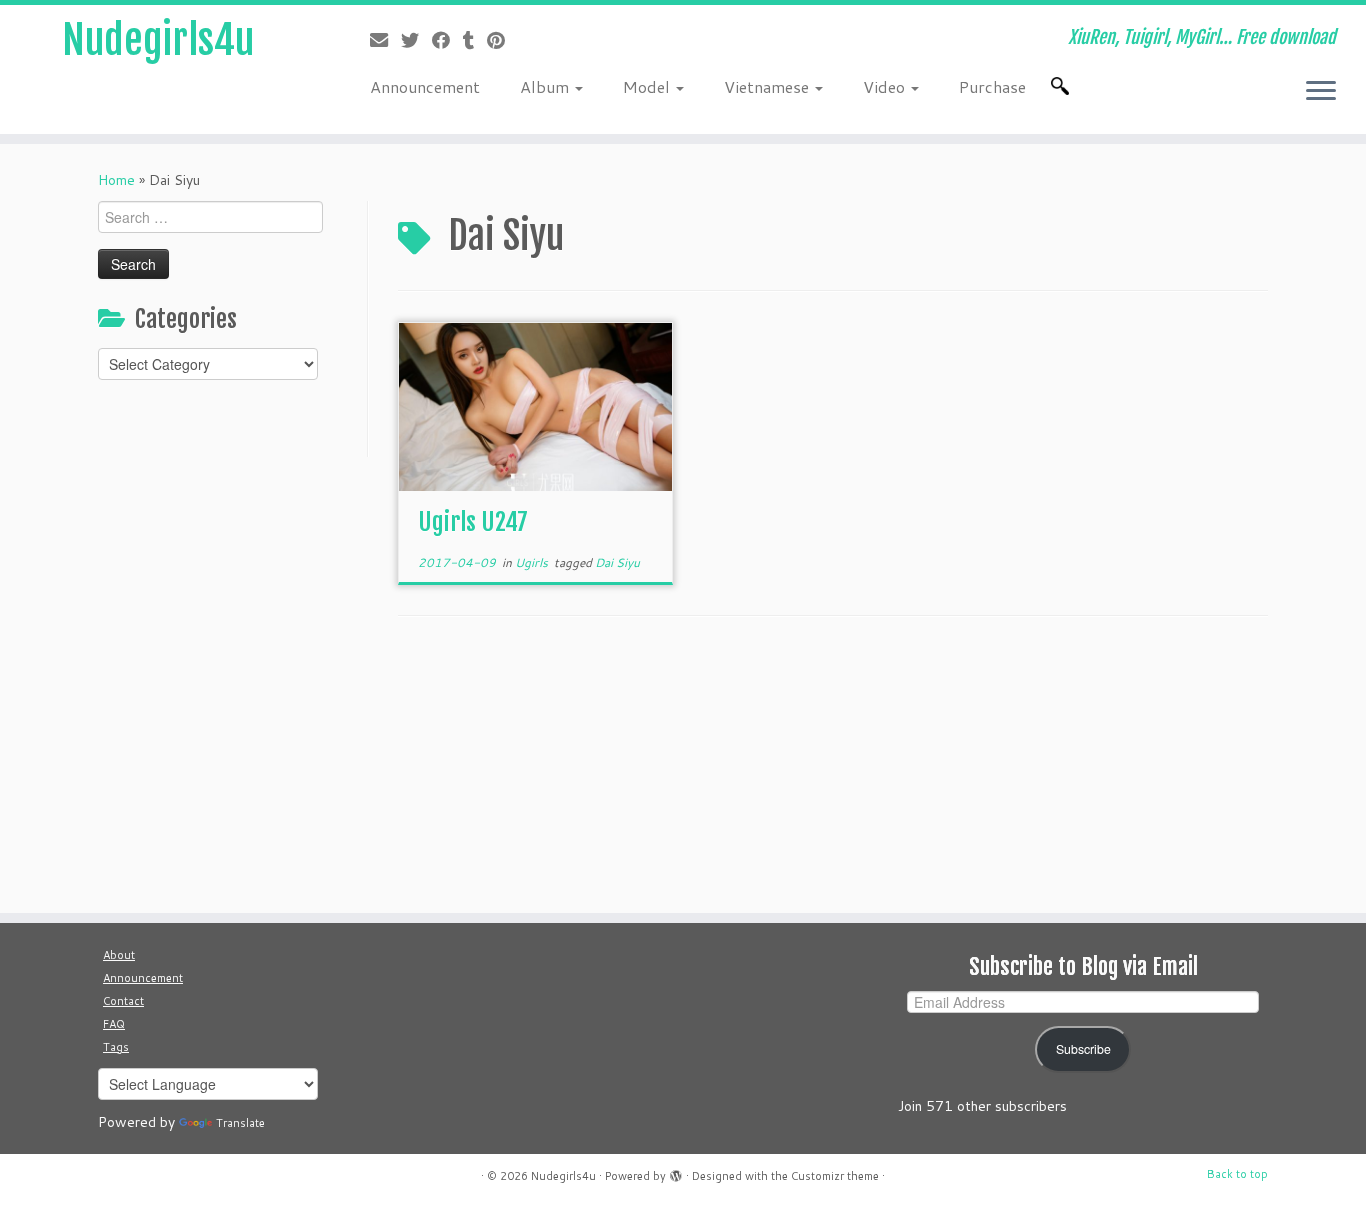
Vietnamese (768, 86)
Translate (240, 1123)
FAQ (114, 1024)
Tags (116, 1047)
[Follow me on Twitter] (416, 40)
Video (886, 86)
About (119, 955)
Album (546, 86)
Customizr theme (835, 1176)
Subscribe (1083, 1049)
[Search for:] (1064, 86)
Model (648, 86)
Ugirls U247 (473, 522)
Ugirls (533, 562)
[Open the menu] (1321, 92)
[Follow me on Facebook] (447, 40)
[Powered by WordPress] (676, 1172)
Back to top (1237, 1174)
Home (116, 180)
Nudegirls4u (158, 40)
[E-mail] (385, 40)
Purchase (992, 86)
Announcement (425, 86)
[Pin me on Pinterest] (502, 40)
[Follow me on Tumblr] (475, 40)
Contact (123, 1001)
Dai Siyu (617, 562)
